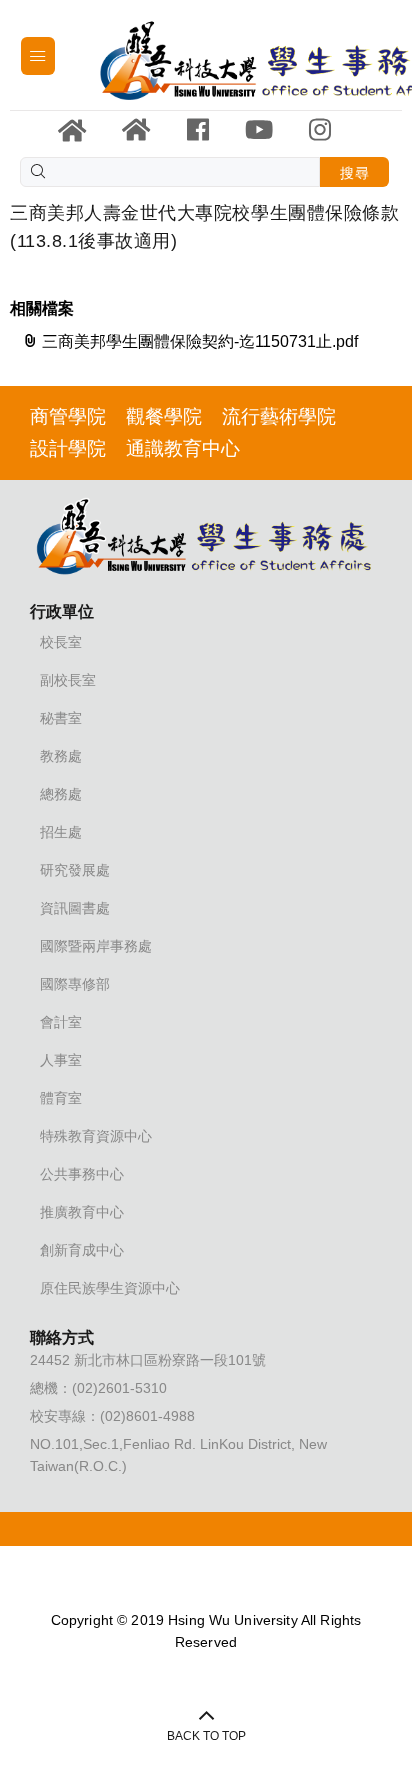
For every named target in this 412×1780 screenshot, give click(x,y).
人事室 (61, 1060)
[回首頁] (136, 130)
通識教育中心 (183, 448)
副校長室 (68, 680)
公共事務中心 (82, 1174)
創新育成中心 (82, 1250)
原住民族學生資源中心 (110, 1288)
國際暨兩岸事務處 (96, 946)
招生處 (61, 832)
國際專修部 (75, 984)
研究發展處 (75, 870)
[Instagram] (320, 130)
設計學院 (68, 448)
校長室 (61, 642)
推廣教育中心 (82, 1212)
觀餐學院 (164, 416)
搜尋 (354, 173)
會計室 (61, 1022)
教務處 (61, 756)
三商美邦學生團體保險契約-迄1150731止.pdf (198, 341)
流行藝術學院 (279, 416)
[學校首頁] (72, 131)
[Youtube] (259, 130)
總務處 (61, 794)
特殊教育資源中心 (96, 1136)
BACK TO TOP (206, 1736)
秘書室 (61, 718)
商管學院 (68, 416)
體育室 (61, 1098)
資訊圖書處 (75, 908)
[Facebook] (198, 130)
